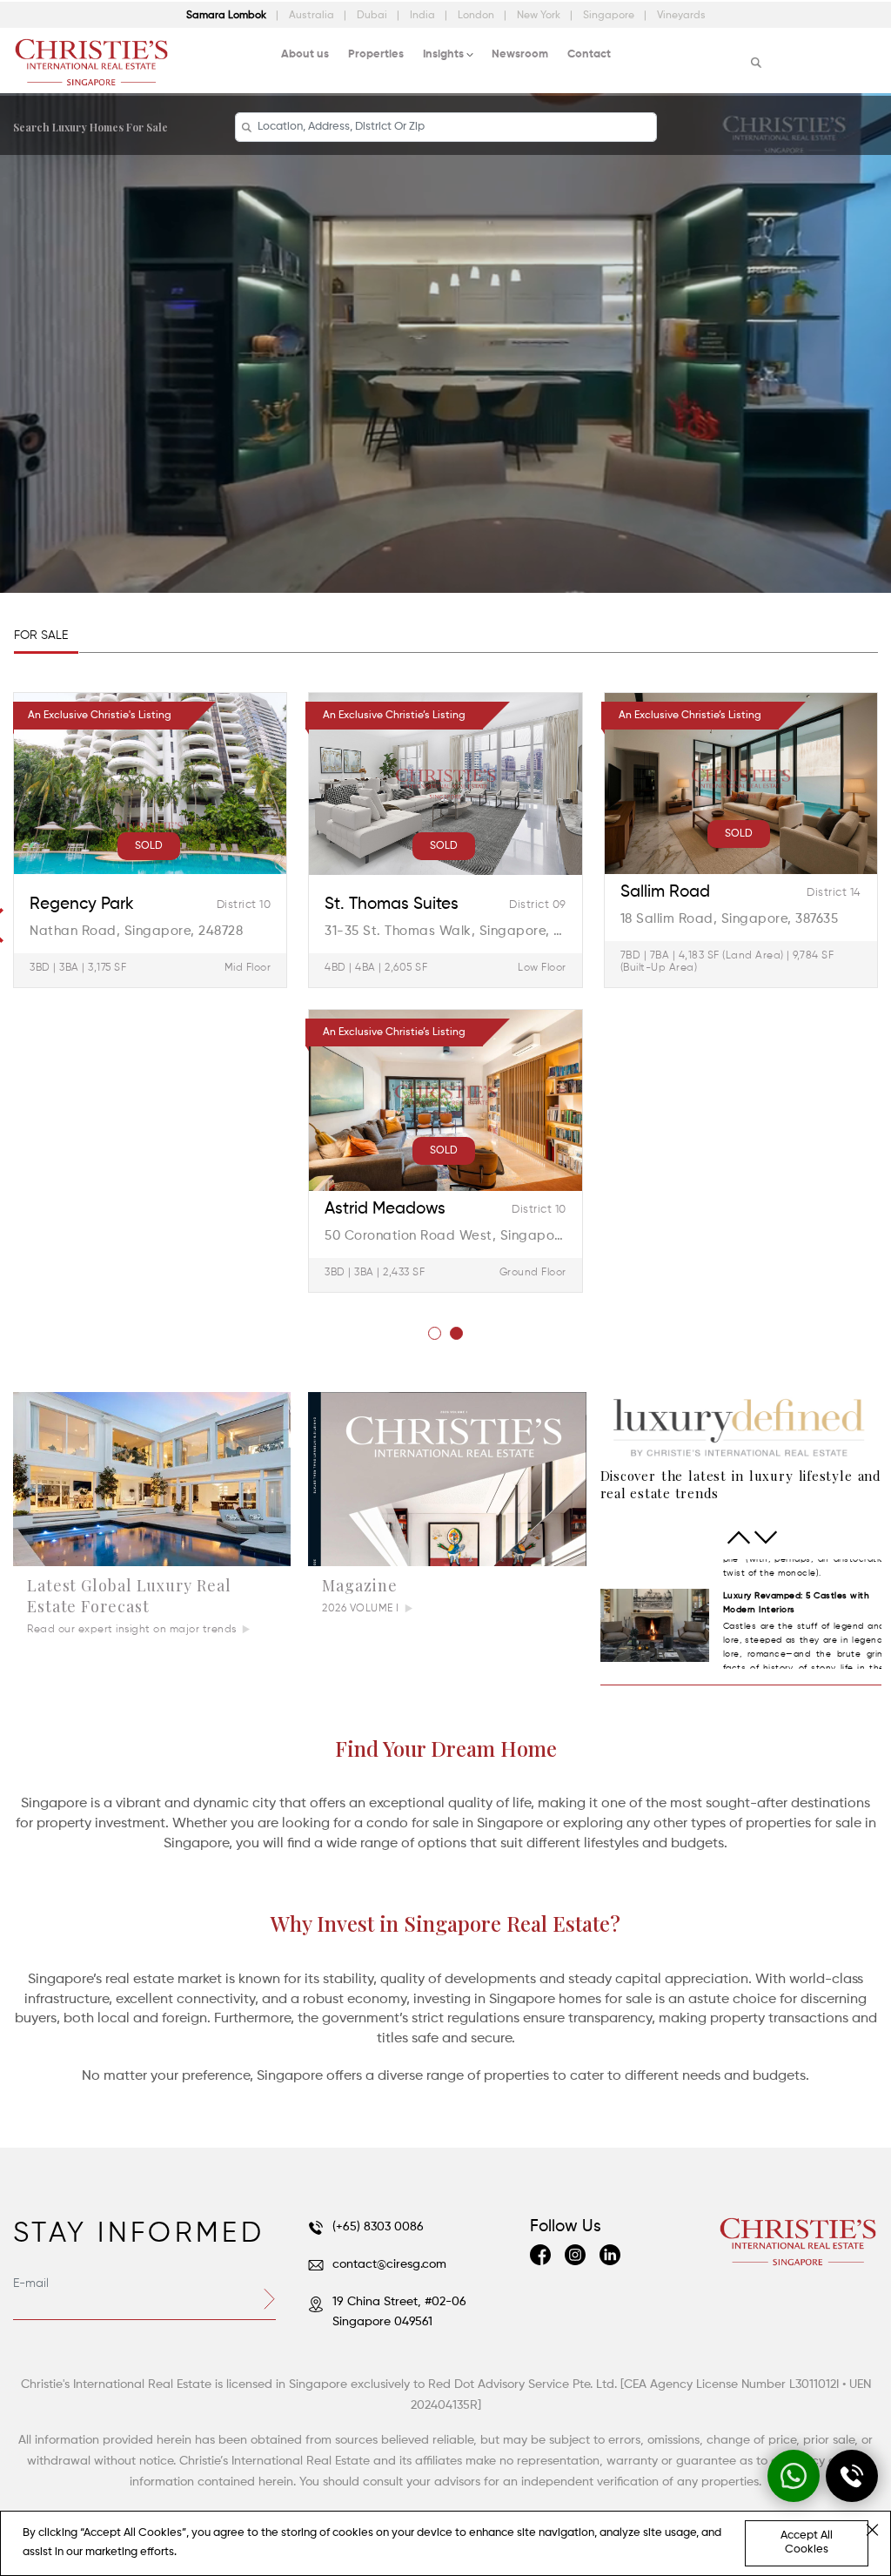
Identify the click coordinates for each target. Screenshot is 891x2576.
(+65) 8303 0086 (378, 2227)
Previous (739, 1537)
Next (766, 1537)
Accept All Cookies (807, 2542)
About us (305, 54)
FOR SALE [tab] (41, 636)
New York (540, 16)
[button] (435, 1333)
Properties (376, 54)
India (424, 16)
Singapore (610, 16)
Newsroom (520, 54)
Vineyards (681, 16)
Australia (313, 16)
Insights (443, 54)
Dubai (373, 16)
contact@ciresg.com (389, 2264)
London (477, 16)
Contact (589, 54)
